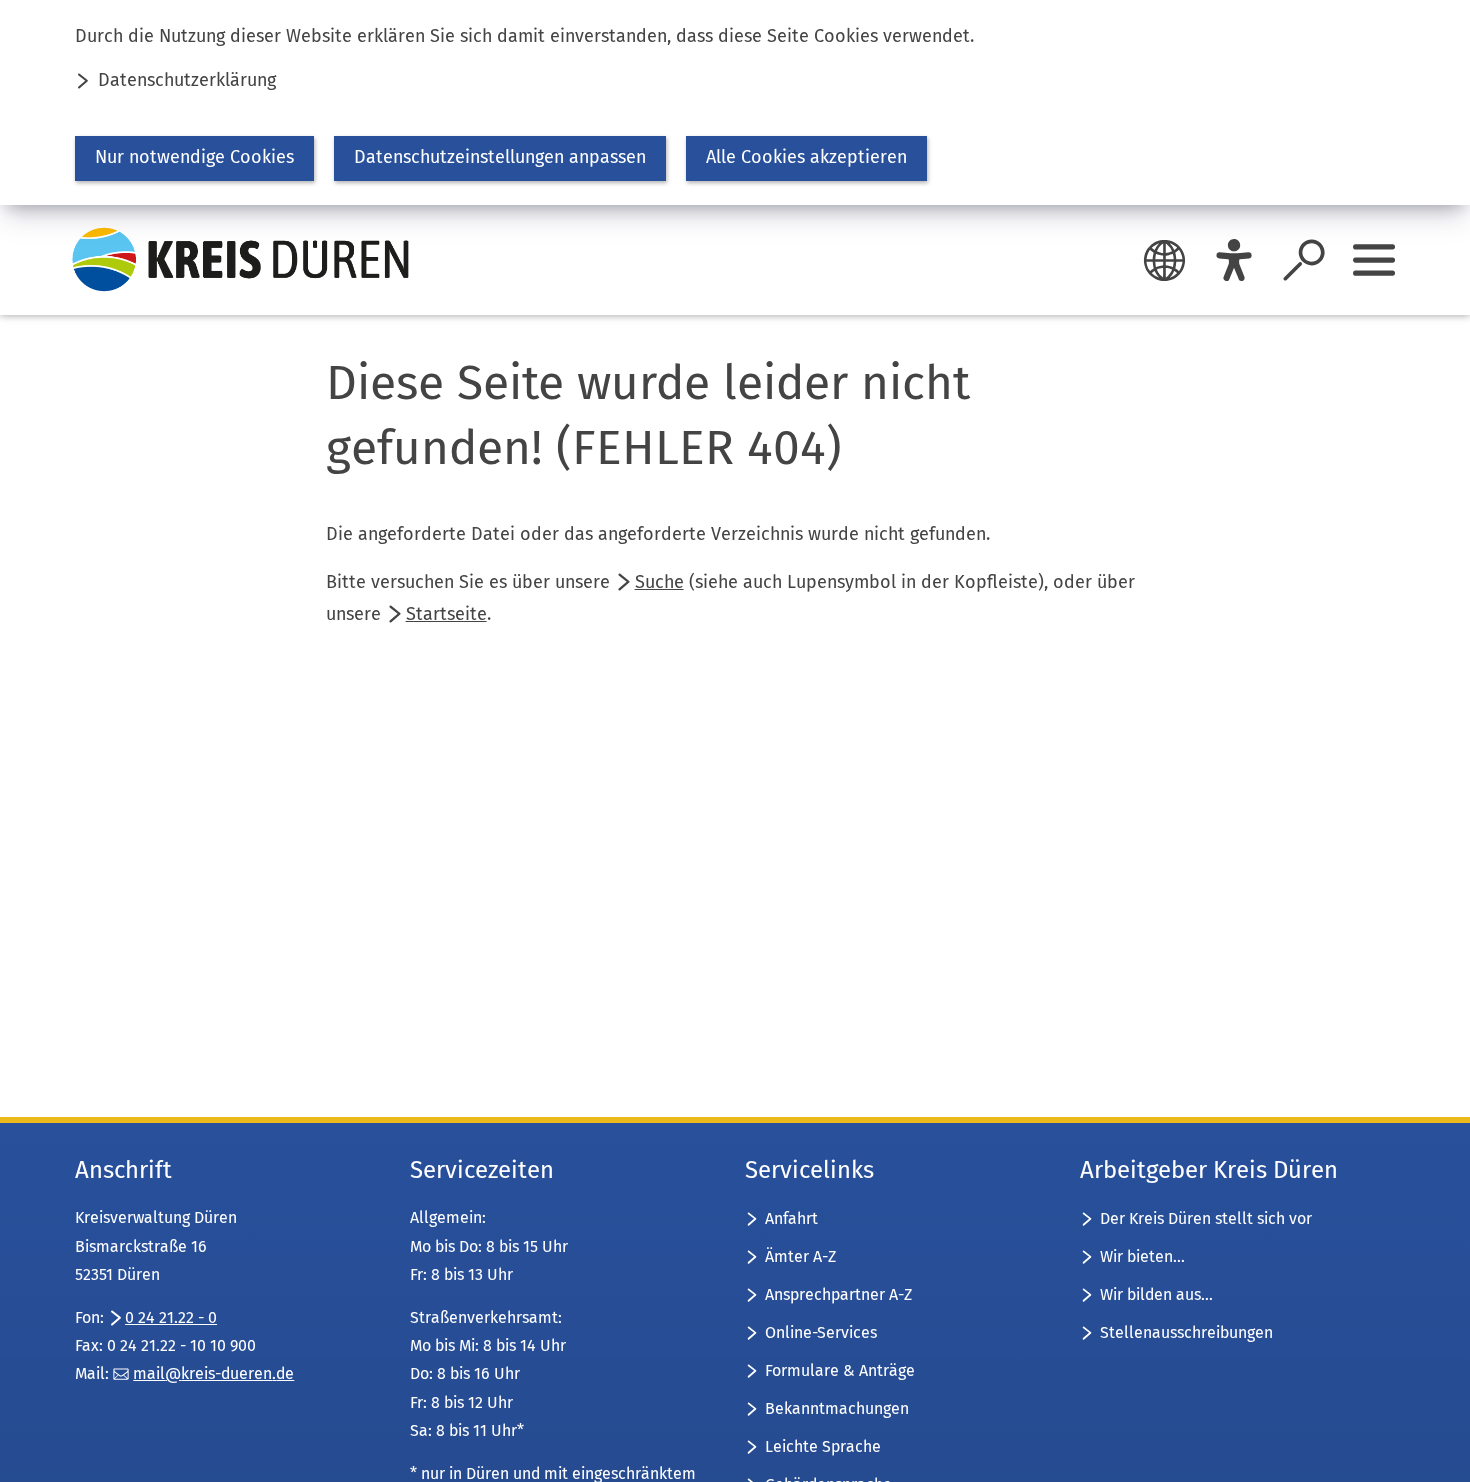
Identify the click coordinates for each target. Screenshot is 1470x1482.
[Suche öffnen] (1304, 260)
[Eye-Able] (1234, 260)
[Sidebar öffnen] (1374, 260)
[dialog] (735, 102)
